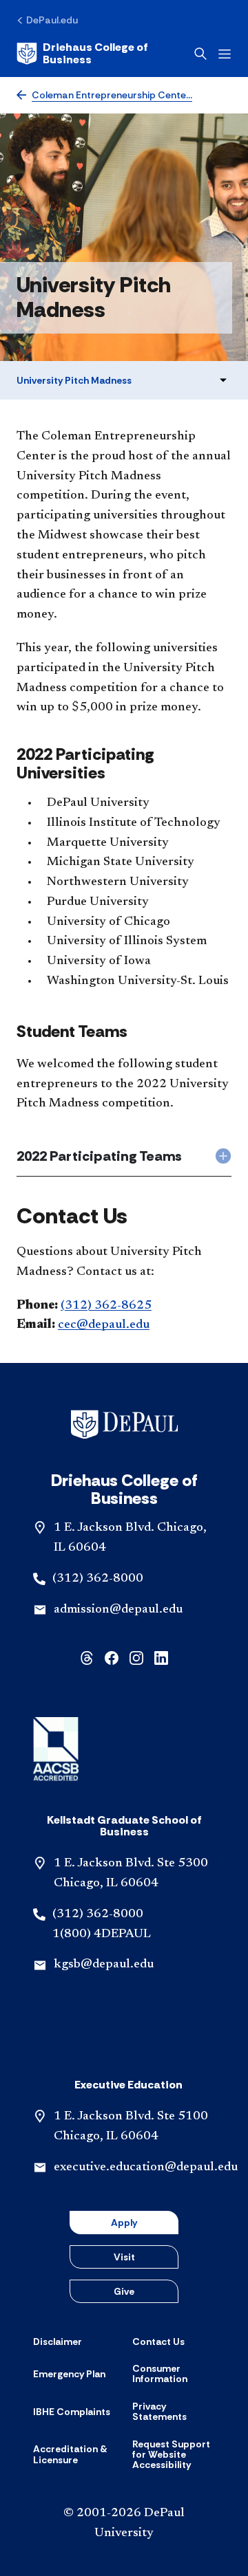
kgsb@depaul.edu (104, 1965)
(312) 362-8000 (98, 1579)
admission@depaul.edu (118, 1610)
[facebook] (112, 1656)
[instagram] (136, 1656)
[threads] (87, 1656)
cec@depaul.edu (104, 1325)
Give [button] (124, 2291)
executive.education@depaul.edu (146, 2168)
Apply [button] (124, 2223)
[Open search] (200, 54)
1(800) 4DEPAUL (102, 1934)
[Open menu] (225, 54)
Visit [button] (124, 2257)
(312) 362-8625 (106, 1306)
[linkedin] (161, 1656)
